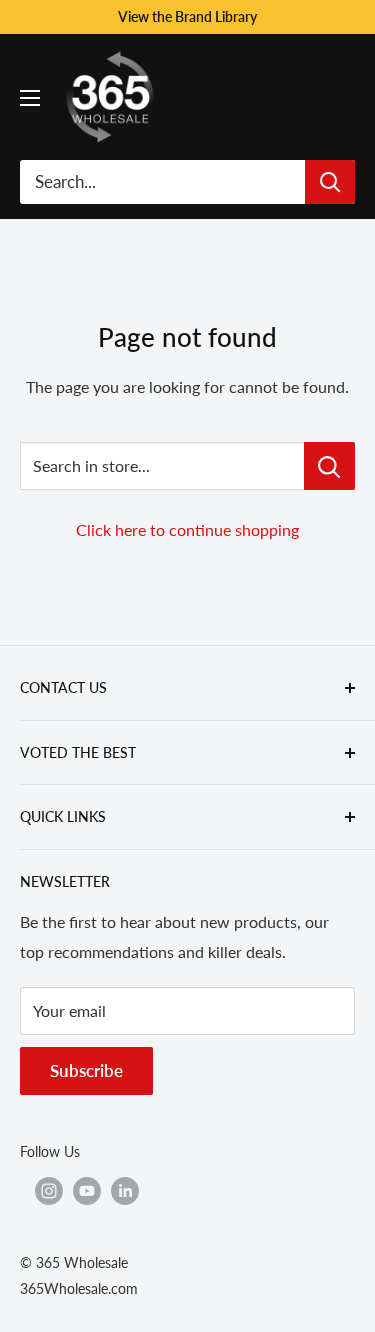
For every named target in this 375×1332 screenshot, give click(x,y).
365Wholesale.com (79, 1288)
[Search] (330, 182)
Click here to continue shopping (187, 529)
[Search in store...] (329, 466)
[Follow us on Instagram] (49, 1191)
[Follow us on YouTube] (87, 1191)
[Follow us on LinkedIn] (125, 1191)
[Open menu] (30, 98)
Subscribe (86, 1070)
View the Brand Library (187, 16)
